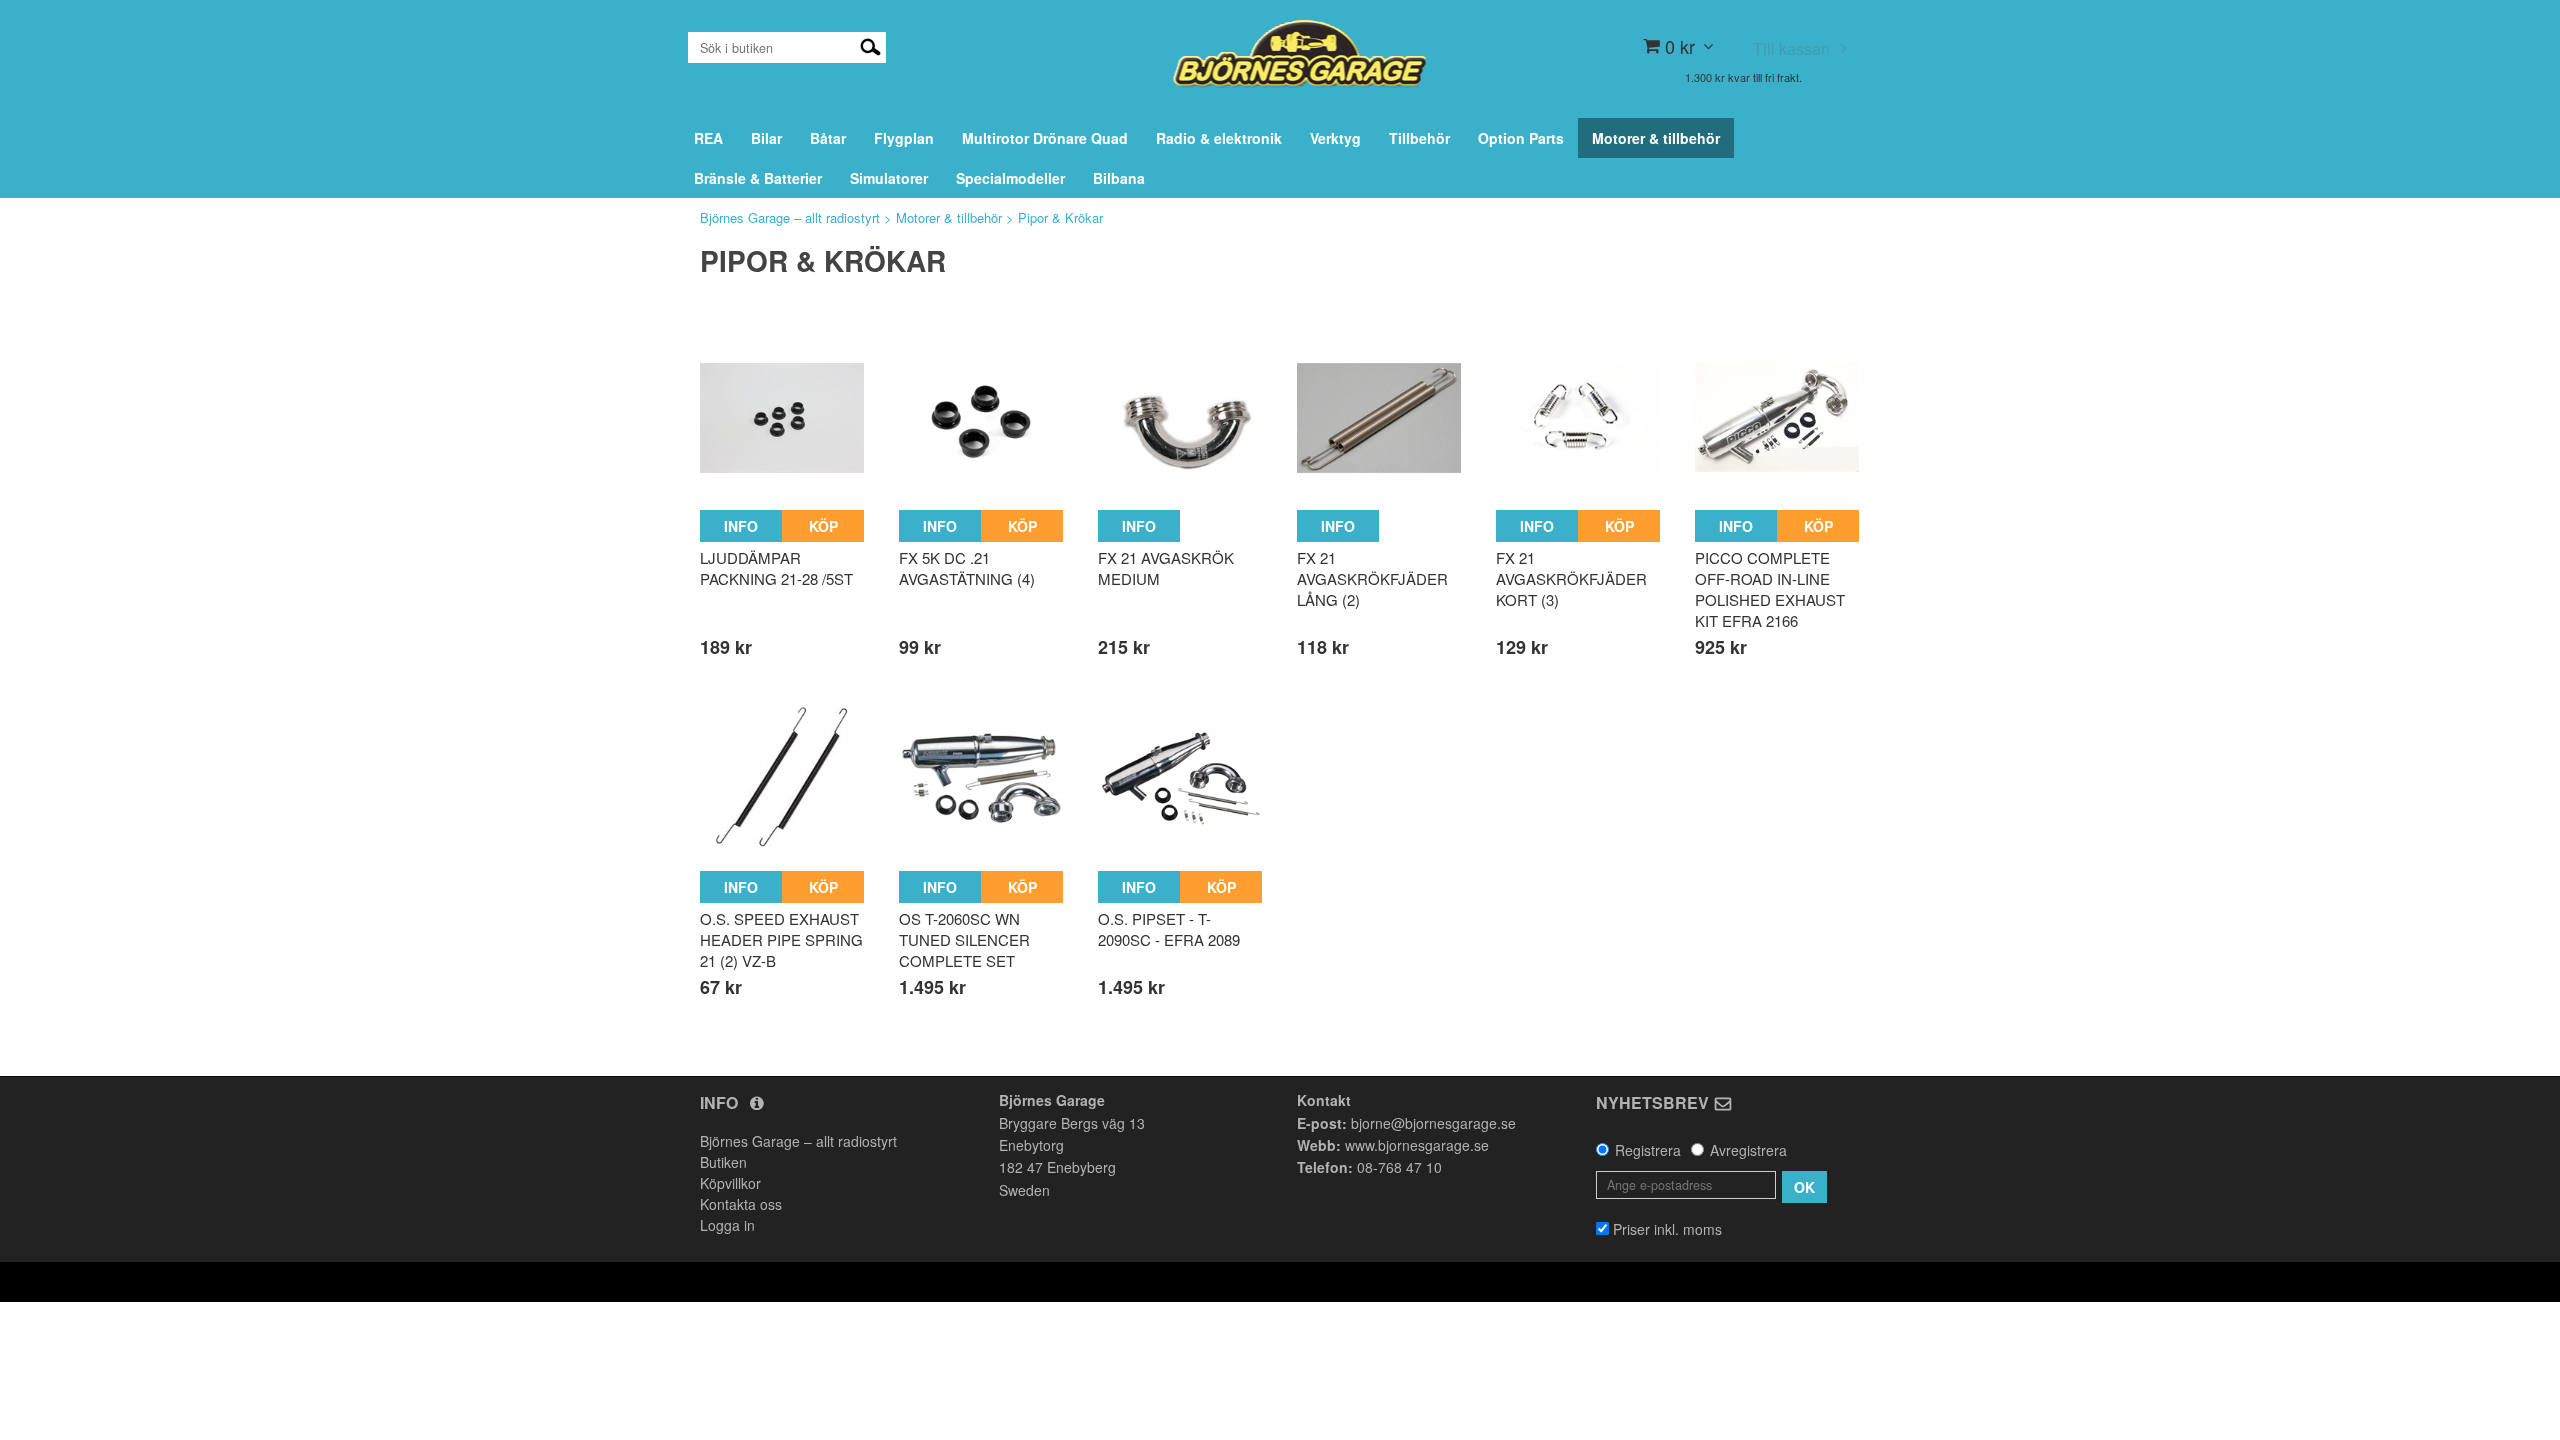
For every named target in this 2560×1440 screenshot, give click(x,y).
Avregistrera (1748, 1150)
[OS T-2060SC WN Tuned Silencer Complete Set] (981, 778)
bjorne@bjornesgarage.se (1433, 1123)
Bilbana (1119, 178)
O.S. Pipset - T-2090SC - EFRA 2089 (1169, 929)
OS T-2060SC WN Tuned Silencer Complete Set (964, 939)
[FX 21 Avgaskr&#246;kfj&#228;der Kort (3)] (1578, 418)
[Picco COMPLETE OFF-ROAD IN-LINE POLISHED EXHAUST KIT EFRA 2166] (1777, 418)
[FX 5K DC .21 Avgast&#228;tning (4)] (981, 418)
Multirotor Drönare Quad (1045, 138)
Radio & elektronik (1219, 138)
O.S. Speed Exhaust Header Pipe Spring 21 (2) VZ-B (781, 939)
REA (708, 138)
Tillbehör (1419, 138)
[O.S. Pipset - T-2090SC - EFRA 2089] (1180, 778)
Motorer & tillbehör (1656, 138)
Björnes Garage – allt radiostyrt (790, 217)
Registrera (1648, 1150)
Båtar (828, 138)
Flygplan (904, 138)
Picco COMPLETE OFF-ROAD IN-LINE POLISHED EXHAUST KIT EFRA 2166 (1770, 589)
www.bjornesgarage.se (1417, 1145)
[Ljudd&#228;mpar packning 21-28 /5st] (782, 418)
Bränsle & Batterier (758, 178)
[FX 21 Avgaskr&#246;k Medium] (1180, 418)
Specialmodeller (1010, 178)
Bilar (766, 138)
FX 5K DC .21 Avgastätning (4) (967, 568)
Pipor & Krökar (1060, 217)
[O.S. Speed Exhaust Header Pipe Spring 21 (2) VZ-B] (782, 778)
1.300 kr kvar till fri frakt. (1743, 77)
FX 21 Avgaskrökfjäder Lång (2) (1372, 578)
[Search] (870, 45)
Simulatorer (889, 178)
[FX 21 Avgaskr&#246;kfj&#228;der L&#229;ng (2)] (1379, 418)
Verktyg (1335, 138)
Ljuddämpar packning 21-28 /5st (776, 568)
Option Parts (1521, 138)
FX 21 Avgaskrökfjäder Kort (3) (1571, 578)
